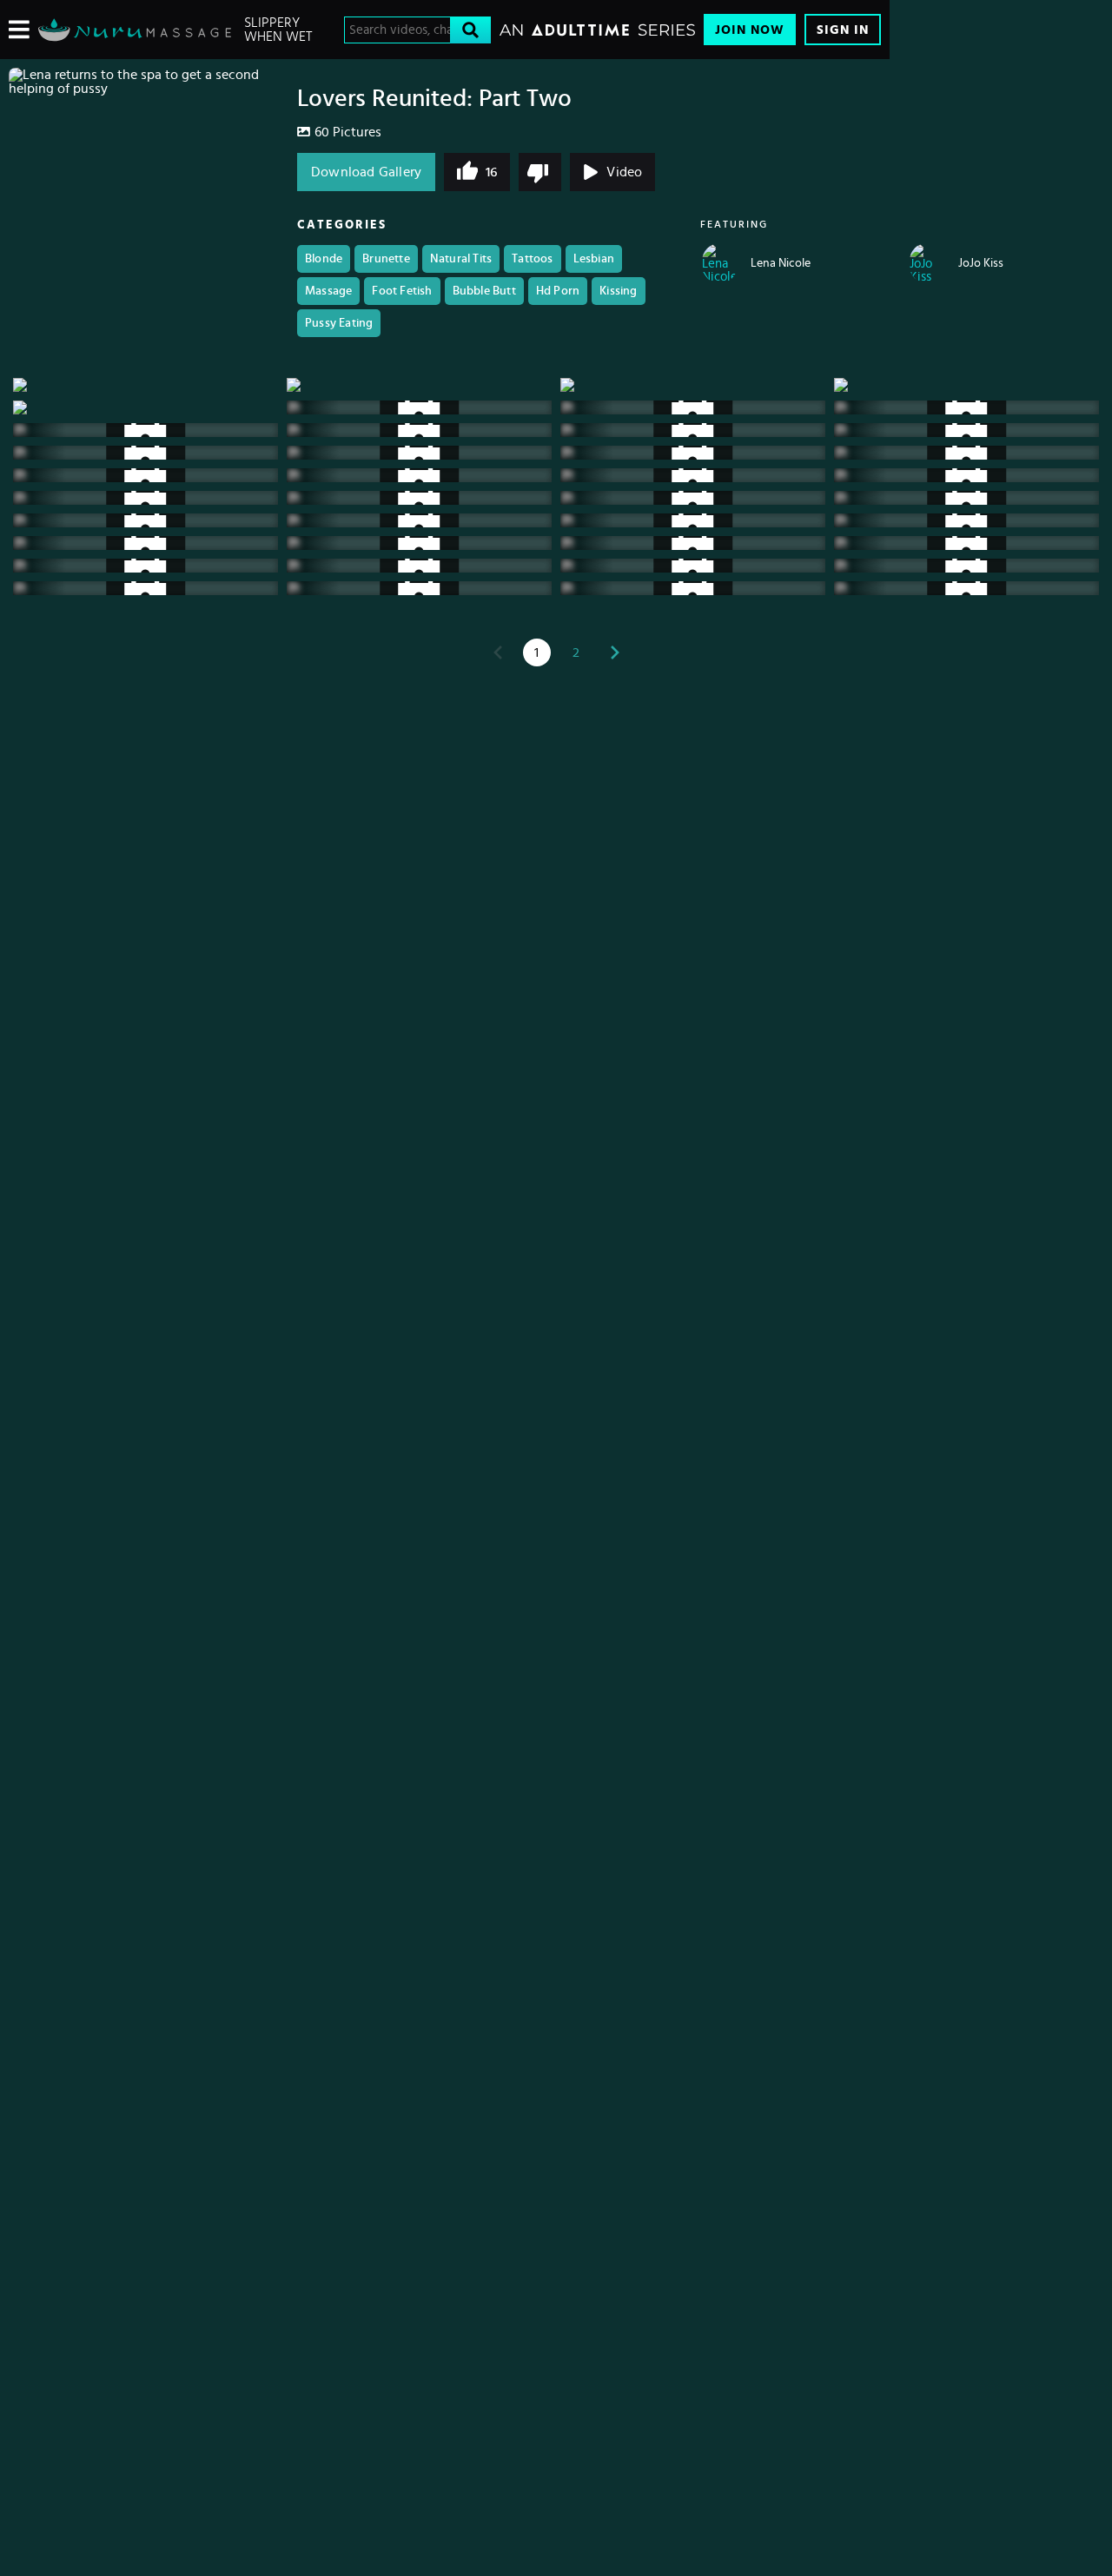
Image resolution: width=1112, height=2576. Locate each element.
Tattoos (532, 259)
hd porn (558, 291)
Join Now (750, 30)
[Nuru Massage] (135, 30)
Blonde (324, 259)
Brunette (386, 259)
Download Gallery (366, 172)
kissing (618, 291)
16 (491, 172)
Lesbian (594, 259)
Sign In (843, 30)
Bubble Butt (484, 291)
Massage (328, 291)
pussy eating (339, 323)
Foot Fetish (402, 291)
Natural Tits (461, 259)
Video (624, 172)
